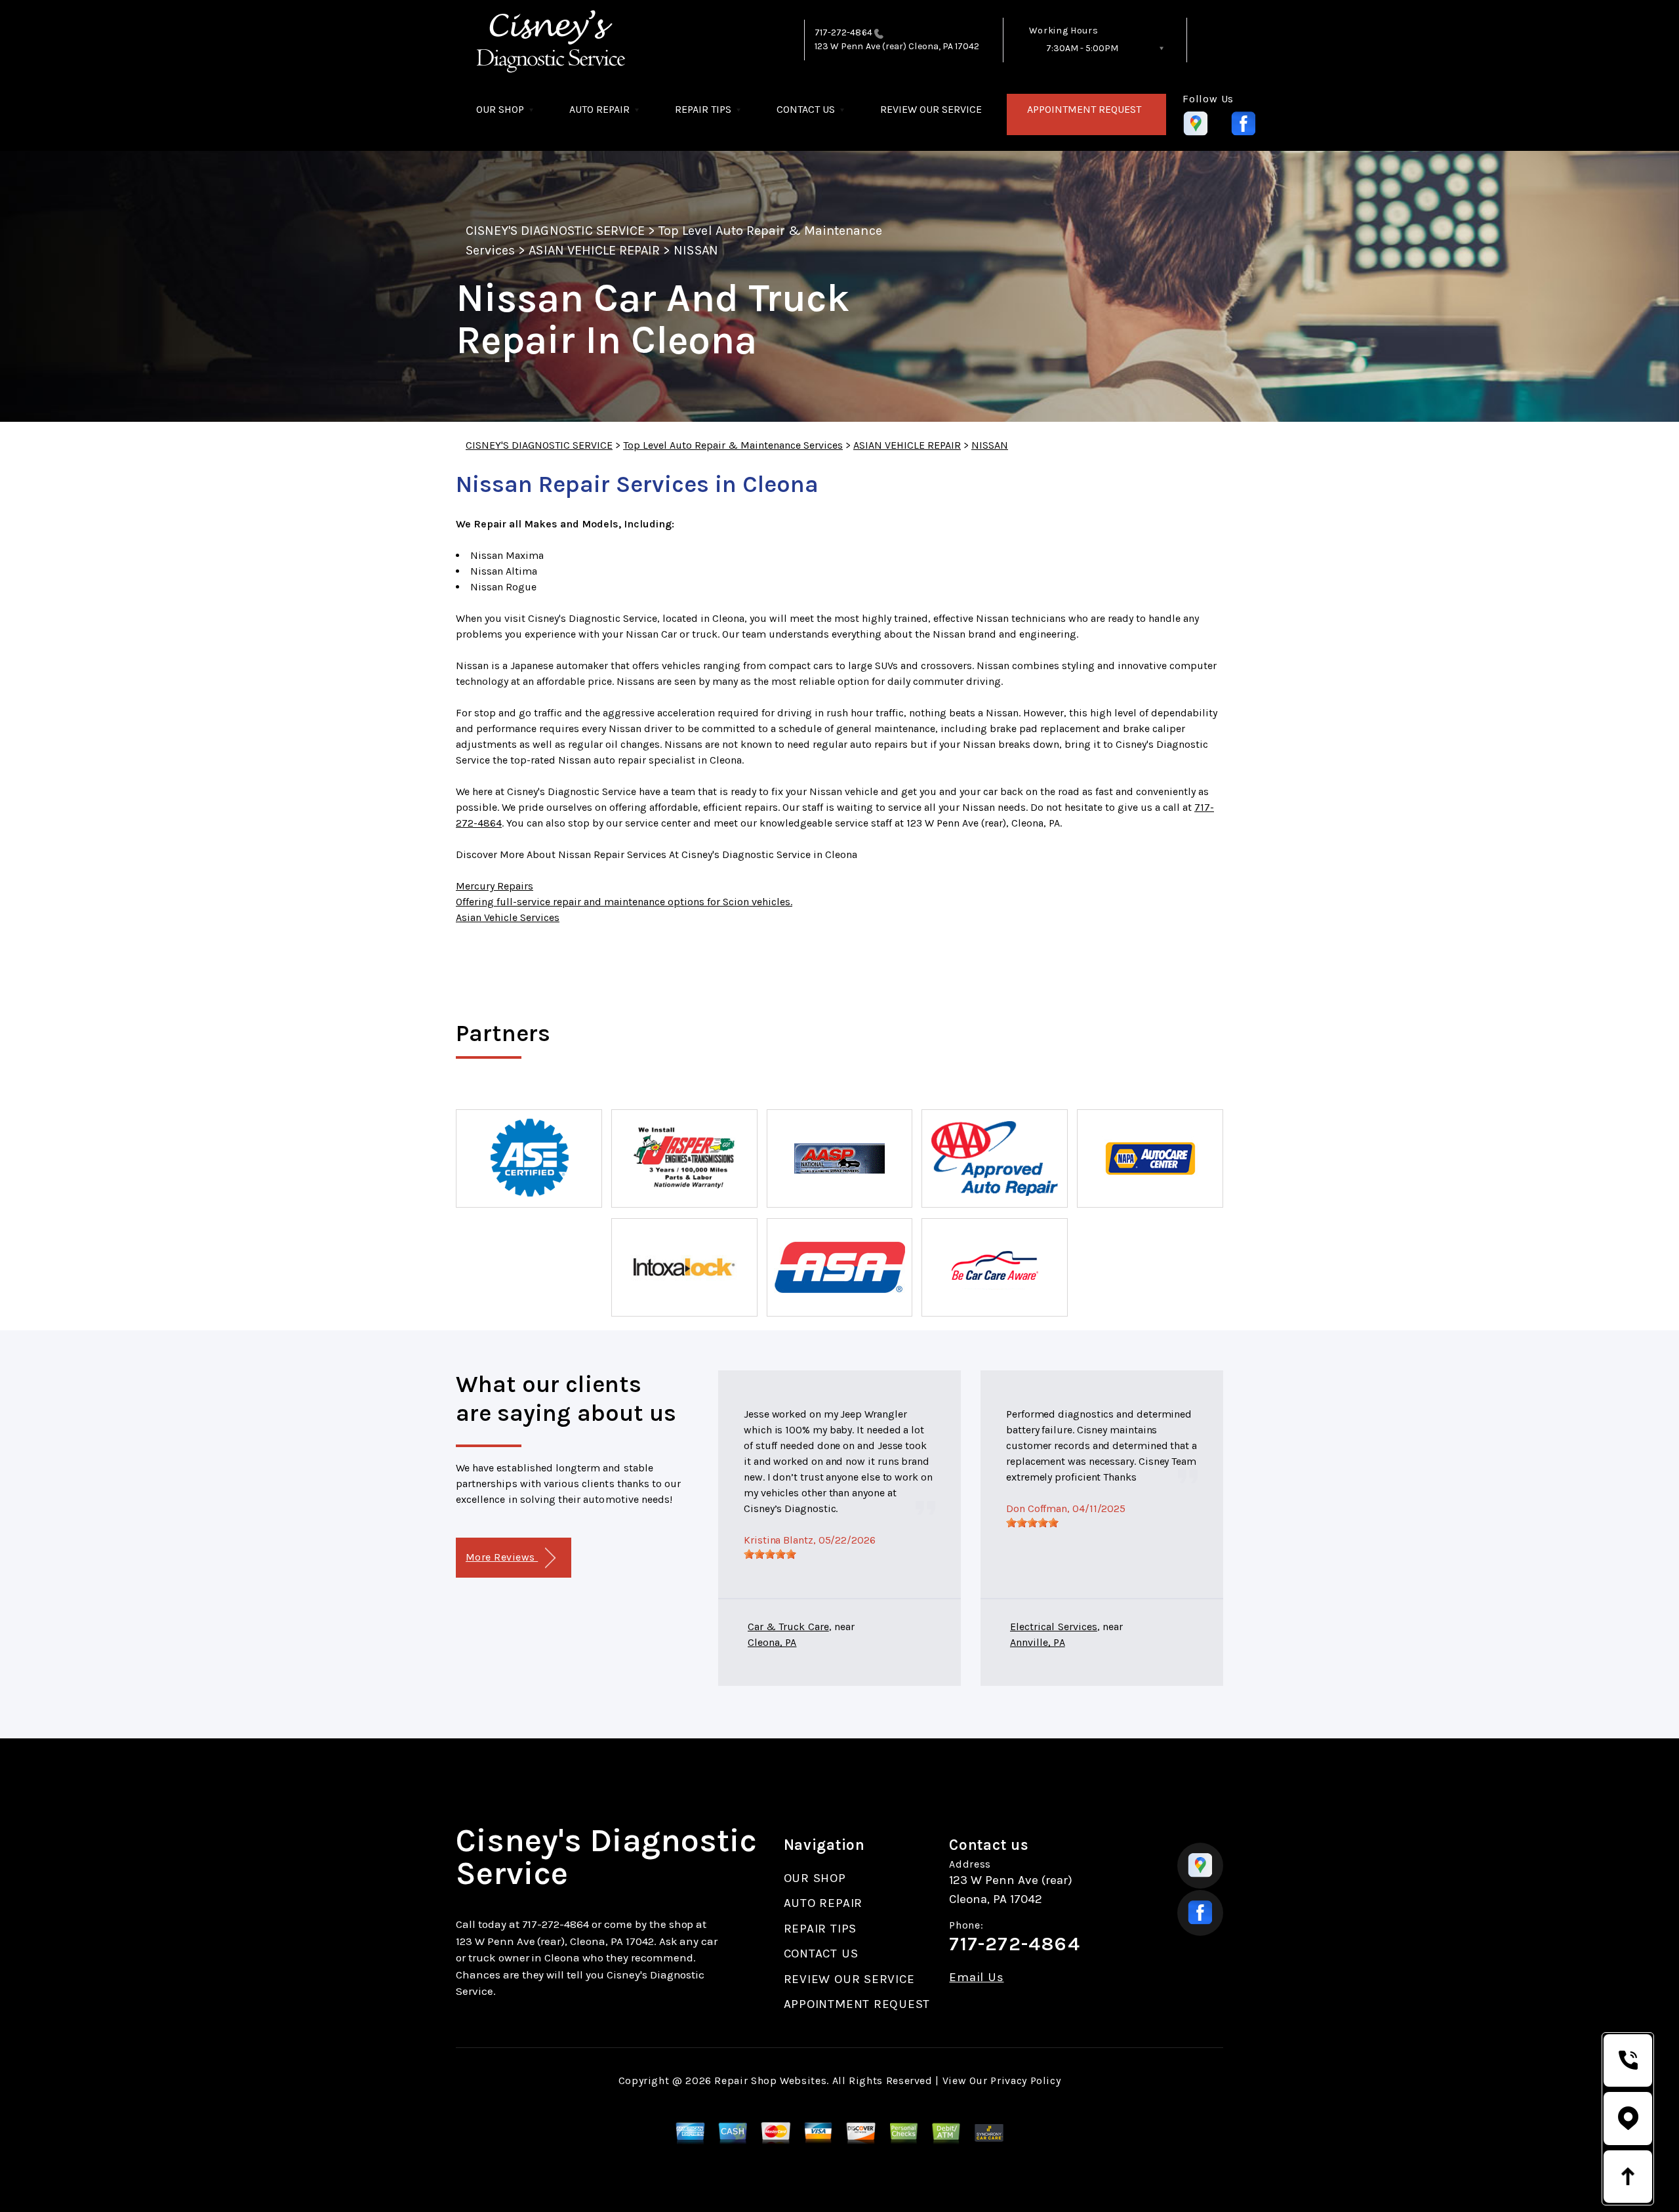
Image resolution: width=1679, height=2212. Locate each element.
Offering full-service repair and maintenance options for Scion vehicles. (624, 902)
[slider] (770, 1554)
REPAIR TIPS (703, 109)
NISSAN (696, 250)
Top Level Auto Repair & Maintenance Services (733, 445)
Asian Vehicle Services (508, 917)
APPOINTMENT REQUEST (1084, 109)
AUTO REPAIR (599, 109)
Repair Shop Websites (770, 2080)
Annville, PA (1038, 1642)
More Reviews (502, 1557)
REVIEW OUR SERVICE (931, 109)
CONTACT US (806, 109)
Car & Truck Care (788, 1627)
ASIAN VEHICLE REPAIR (594, 250)
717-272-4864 (843, 32)
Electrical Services (1054, 1627)
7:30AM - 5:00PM (1082, 48)
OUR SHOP (500, 109)
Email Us (976, 1977)
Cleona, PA (772, 1642)
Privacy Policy (1025, 2080)
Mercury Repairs (495, 886)
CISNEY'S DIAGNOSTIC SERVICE (555, 231)
